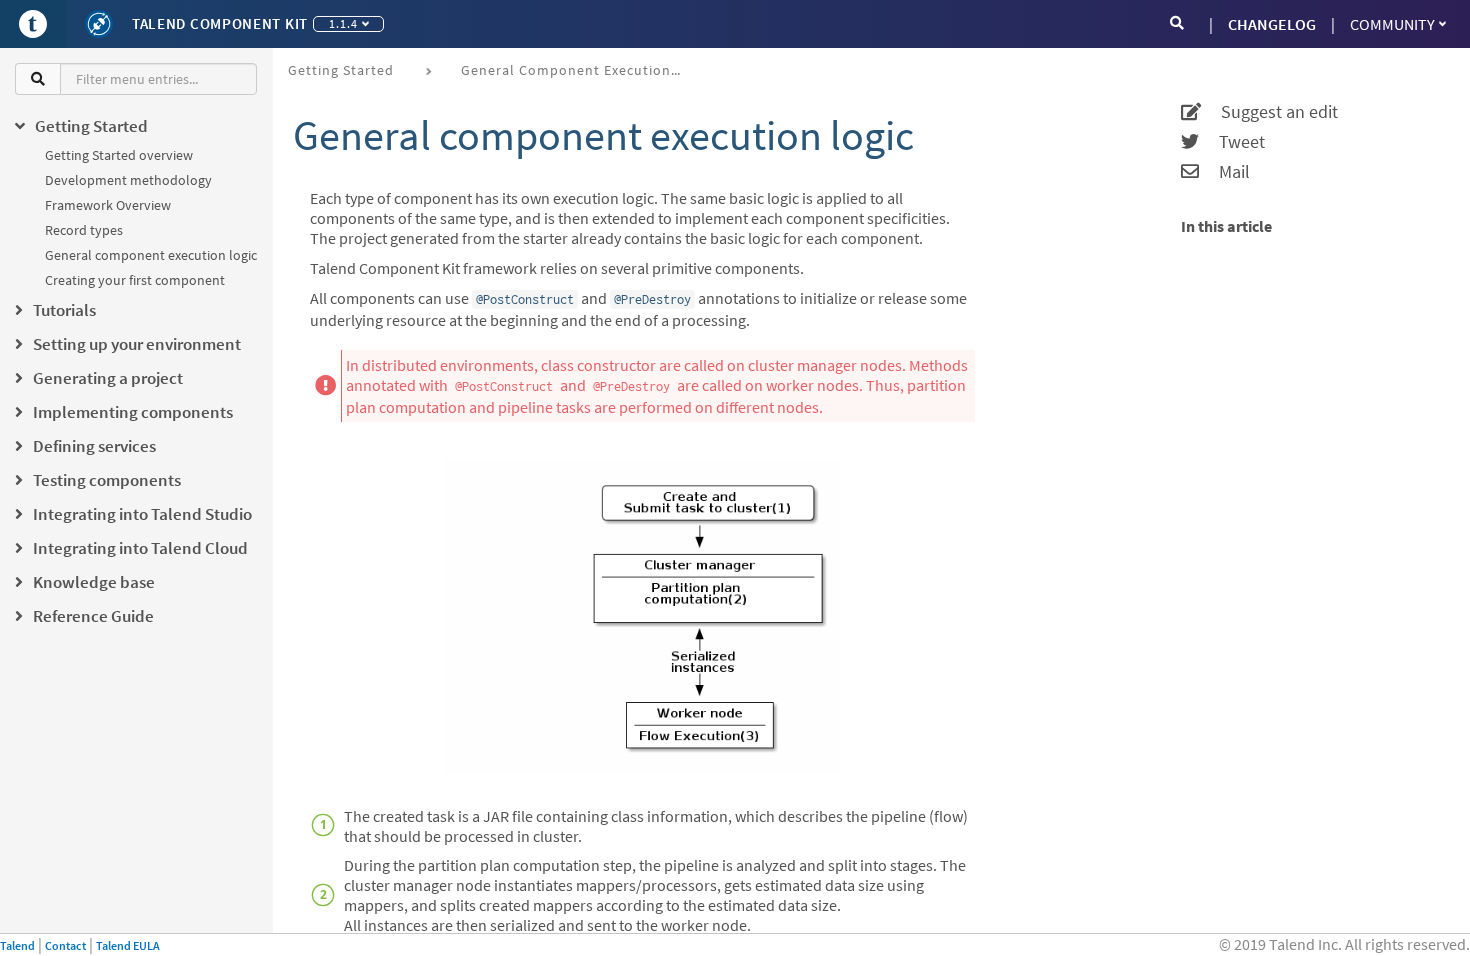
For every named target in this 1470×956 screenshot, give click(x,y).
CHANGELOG (1272, 24)
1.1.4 (343, 23)
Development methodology (128, 180)
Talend (17, 945)
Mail (1224, 172)
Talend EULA (128, 945)
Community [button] (1392, 24)
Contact (65, 945)
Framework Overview (108, 205)
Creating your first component (135, 280)
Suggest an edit (1269, 112)
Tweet (1232, 142)
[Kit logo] (99, 24)
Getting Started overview (119, 155)
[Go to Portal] (33, 24)
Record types (84, 230)
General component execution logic (151, 255)
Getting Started (341, 70)
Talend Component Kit (220, 23)
